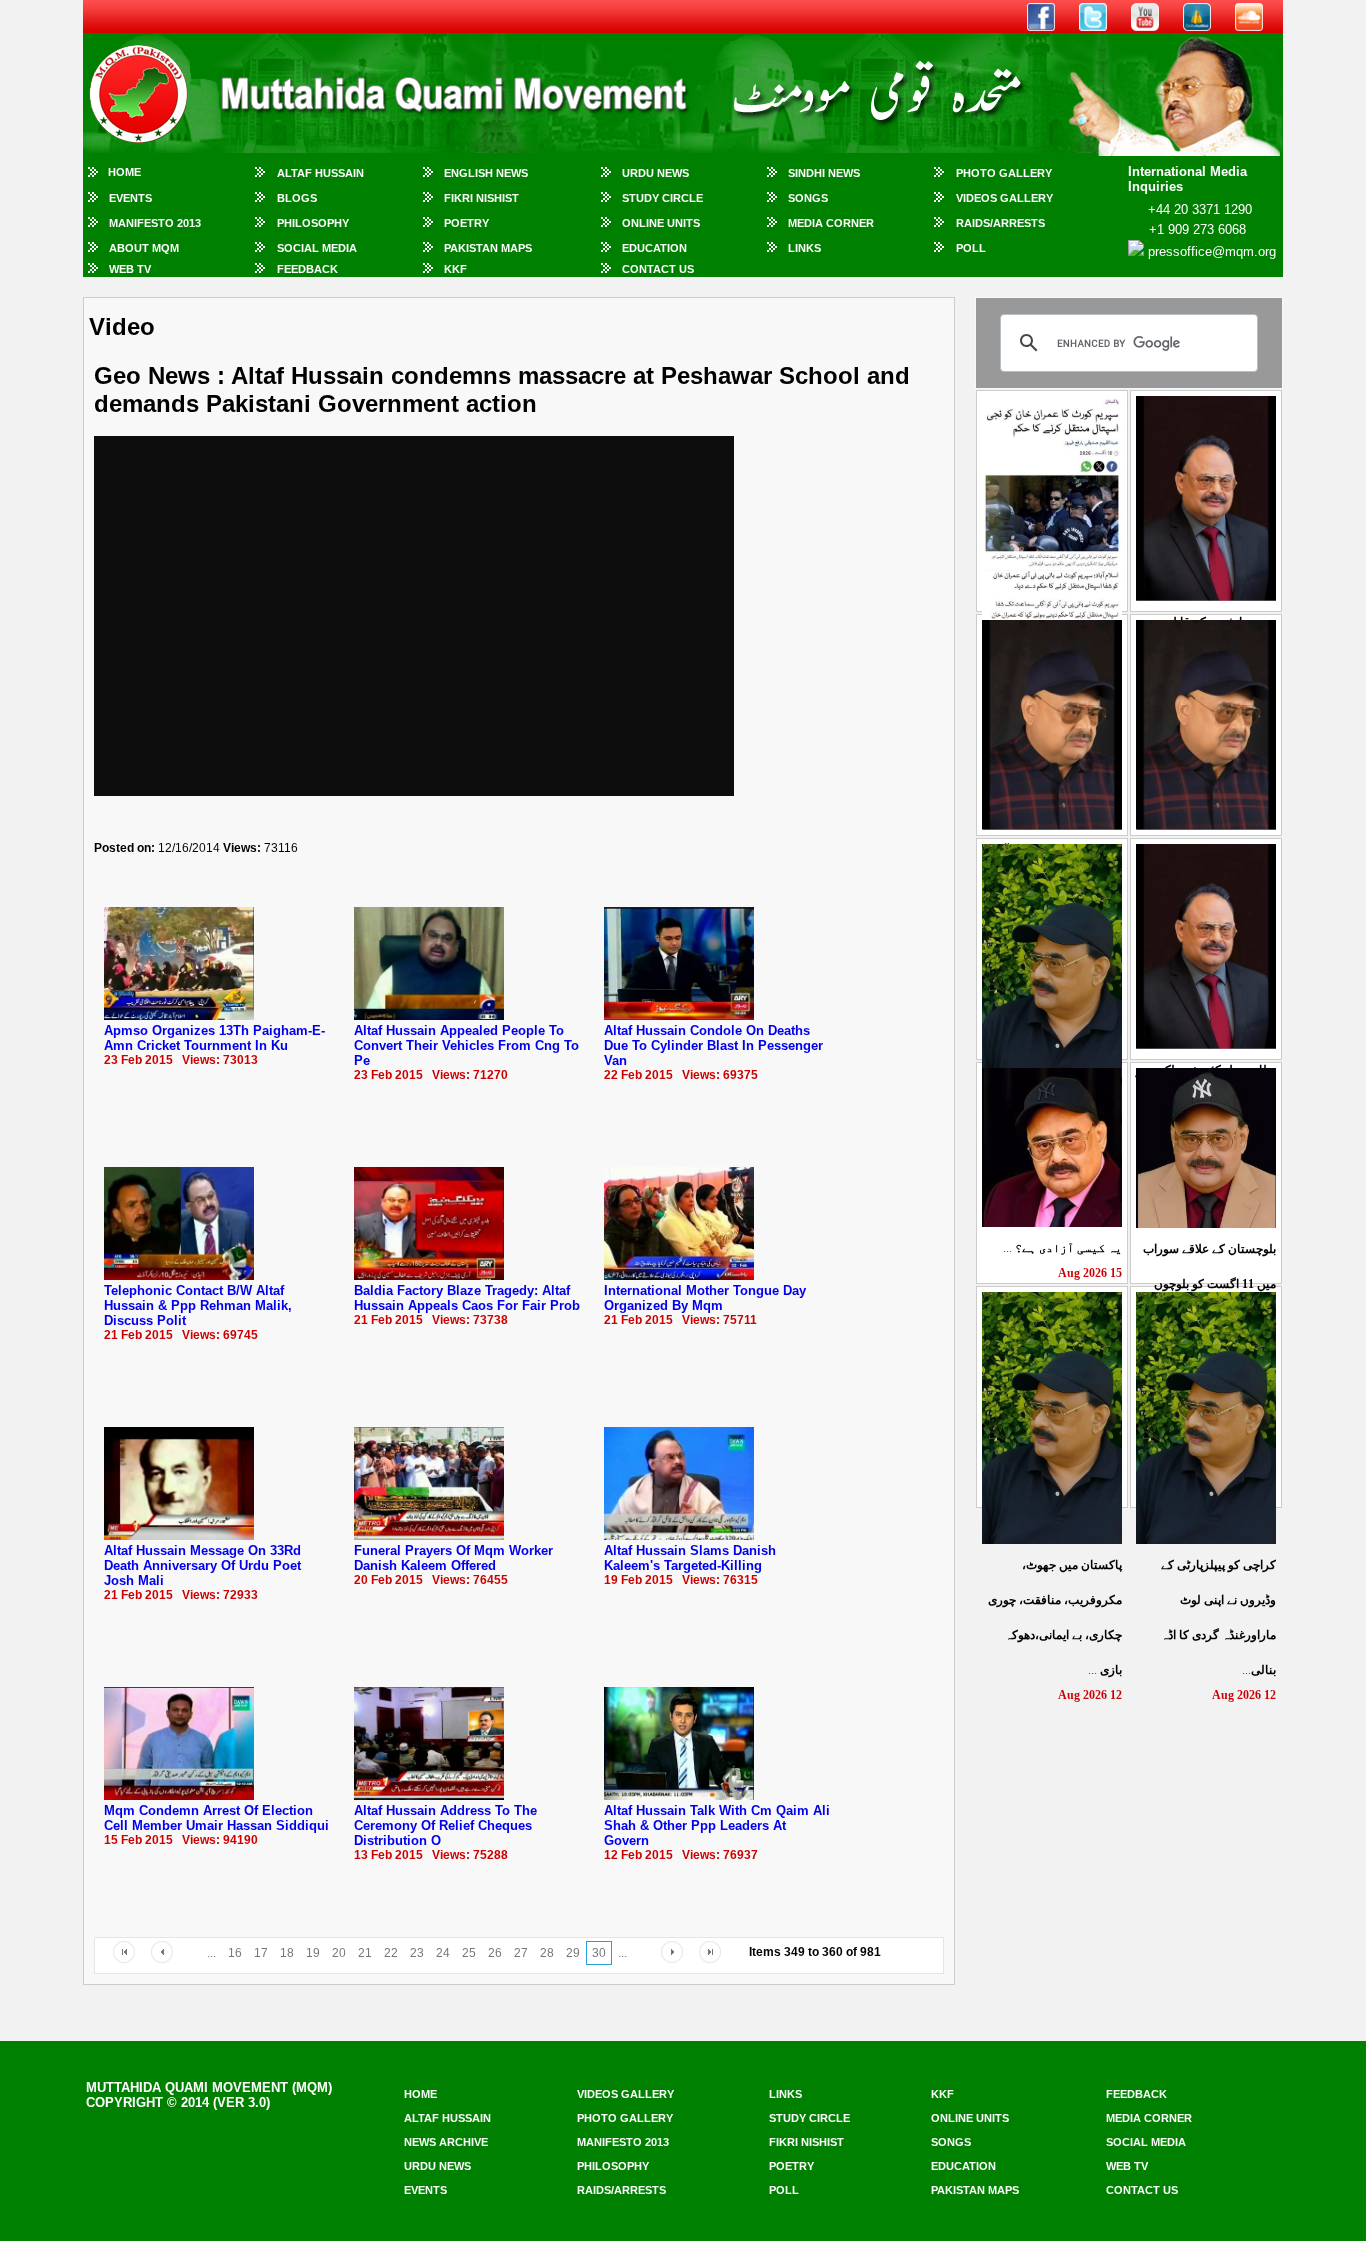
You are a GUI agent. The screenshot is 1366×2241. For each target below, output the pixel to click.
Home (124, 172)
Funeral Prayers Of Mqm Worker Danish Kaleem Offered (453, 1558)
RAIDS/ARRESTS (1000, 223)
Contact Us (658, 269)
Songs (808, 198)
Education (654, 248)
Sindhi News (824, 173)
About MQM (144, 248)
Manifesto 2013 (155, 223)
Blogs (297, 198)
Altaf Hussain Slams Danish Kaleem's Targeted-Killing (690, 1558)
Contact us (1142, 2190)
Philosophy (313, 223)
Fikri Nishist (481, 198)
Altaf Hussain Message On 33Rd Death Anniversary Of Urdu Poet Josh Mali (202, 1565)
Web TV (130, 269)
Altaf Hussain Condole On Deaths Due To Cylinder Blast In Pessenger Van (713, 1045)
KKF (455, 269)
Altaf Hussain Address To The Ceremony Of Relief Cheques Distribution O (445, 1825)
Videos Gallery (1004, 198)
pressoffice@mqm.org (1212, 251)
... (1062, 1248)
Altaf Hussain (320, 173)
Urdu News (655, 173)
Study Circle (662, 198)
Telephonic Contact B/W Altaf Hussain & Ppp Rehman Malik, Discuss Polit (198, 1305)
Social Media (317, 248)
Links (804, 248)
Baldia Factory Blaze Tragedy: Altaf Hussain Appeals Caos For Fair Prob (467, 1298)
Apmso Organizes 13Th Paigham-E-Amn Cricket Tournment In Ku (214, 1038)
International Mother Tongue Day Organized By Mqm (705, 1298)
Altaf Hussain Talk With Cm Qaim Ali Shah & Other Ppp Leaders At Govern (717, 1825)
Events (130, 198)
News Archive (446, 2142)
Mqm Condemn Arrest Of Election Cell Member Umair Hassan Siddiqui (216, 1818)
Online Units (661, 223)
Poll (971, 248)
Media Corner (831, 223)
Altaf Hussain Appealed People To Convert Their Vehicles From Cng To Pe (466, 1045)
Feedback (307, 269)
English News (486, 173)
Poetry (466, 223)
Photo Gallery (1004, 173)
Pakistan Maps (488, 248)
